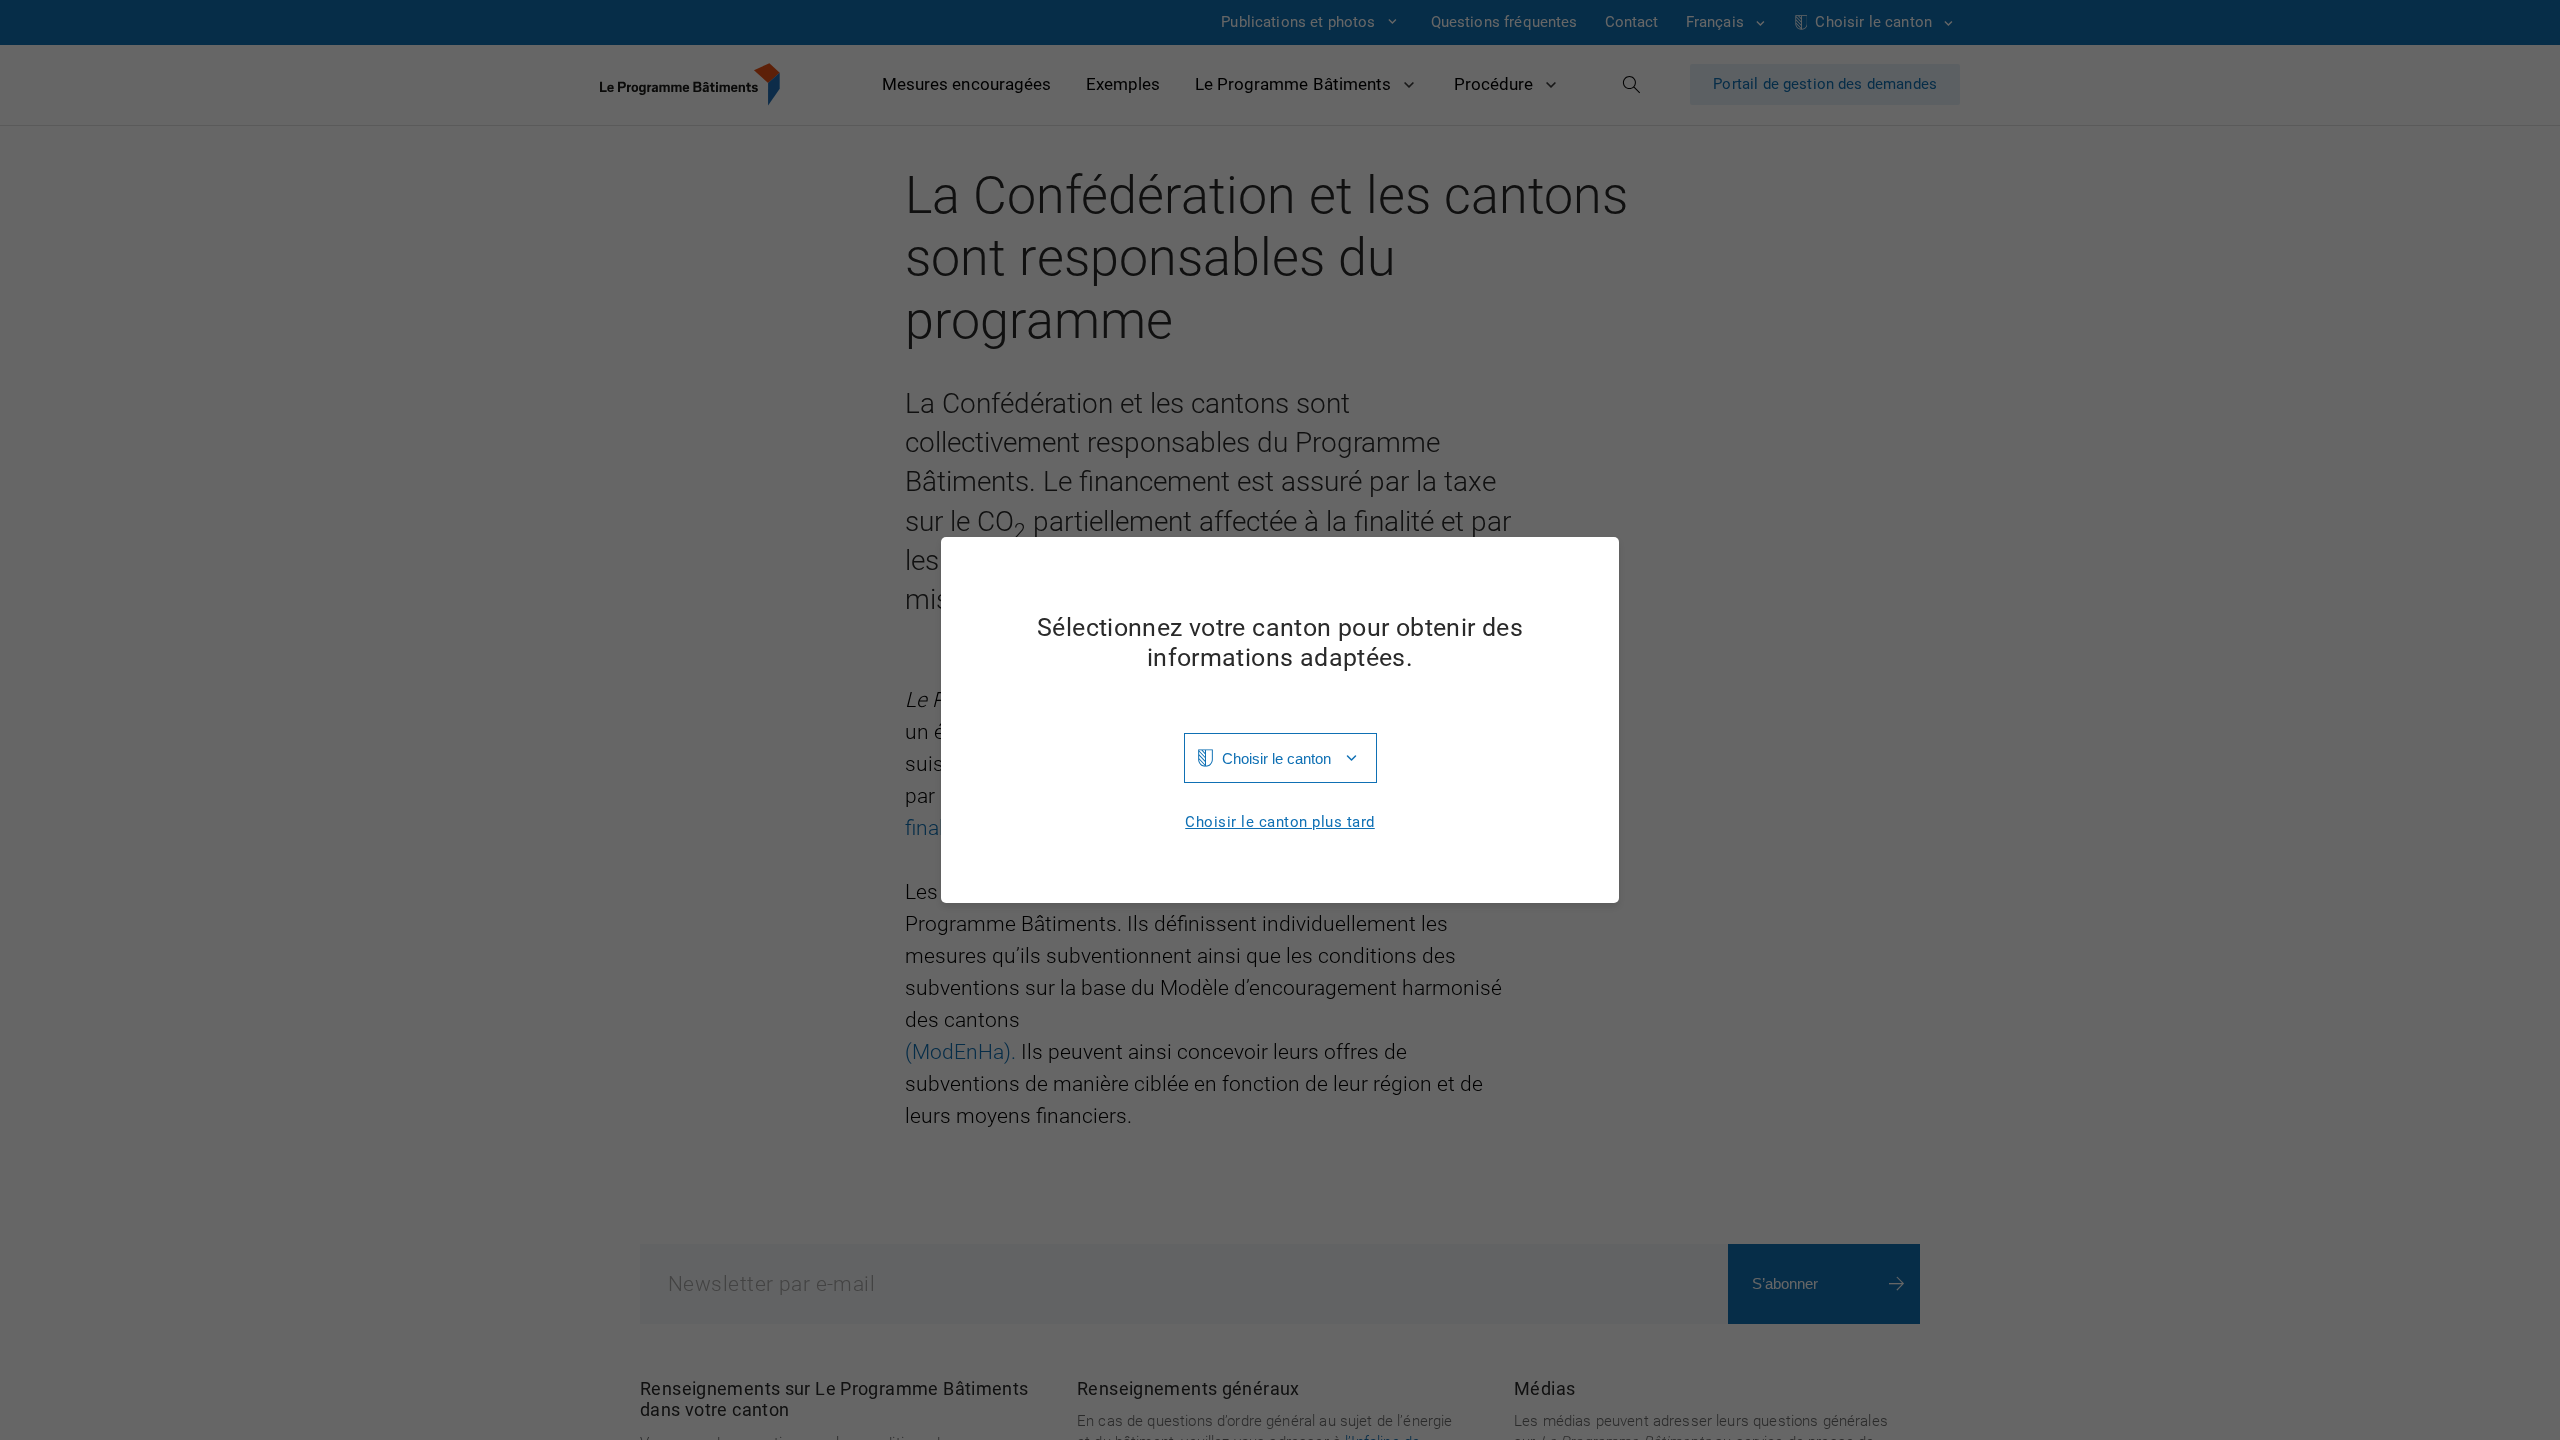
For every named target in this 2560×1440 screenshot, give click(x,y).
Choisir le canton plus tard (1280, 822)
